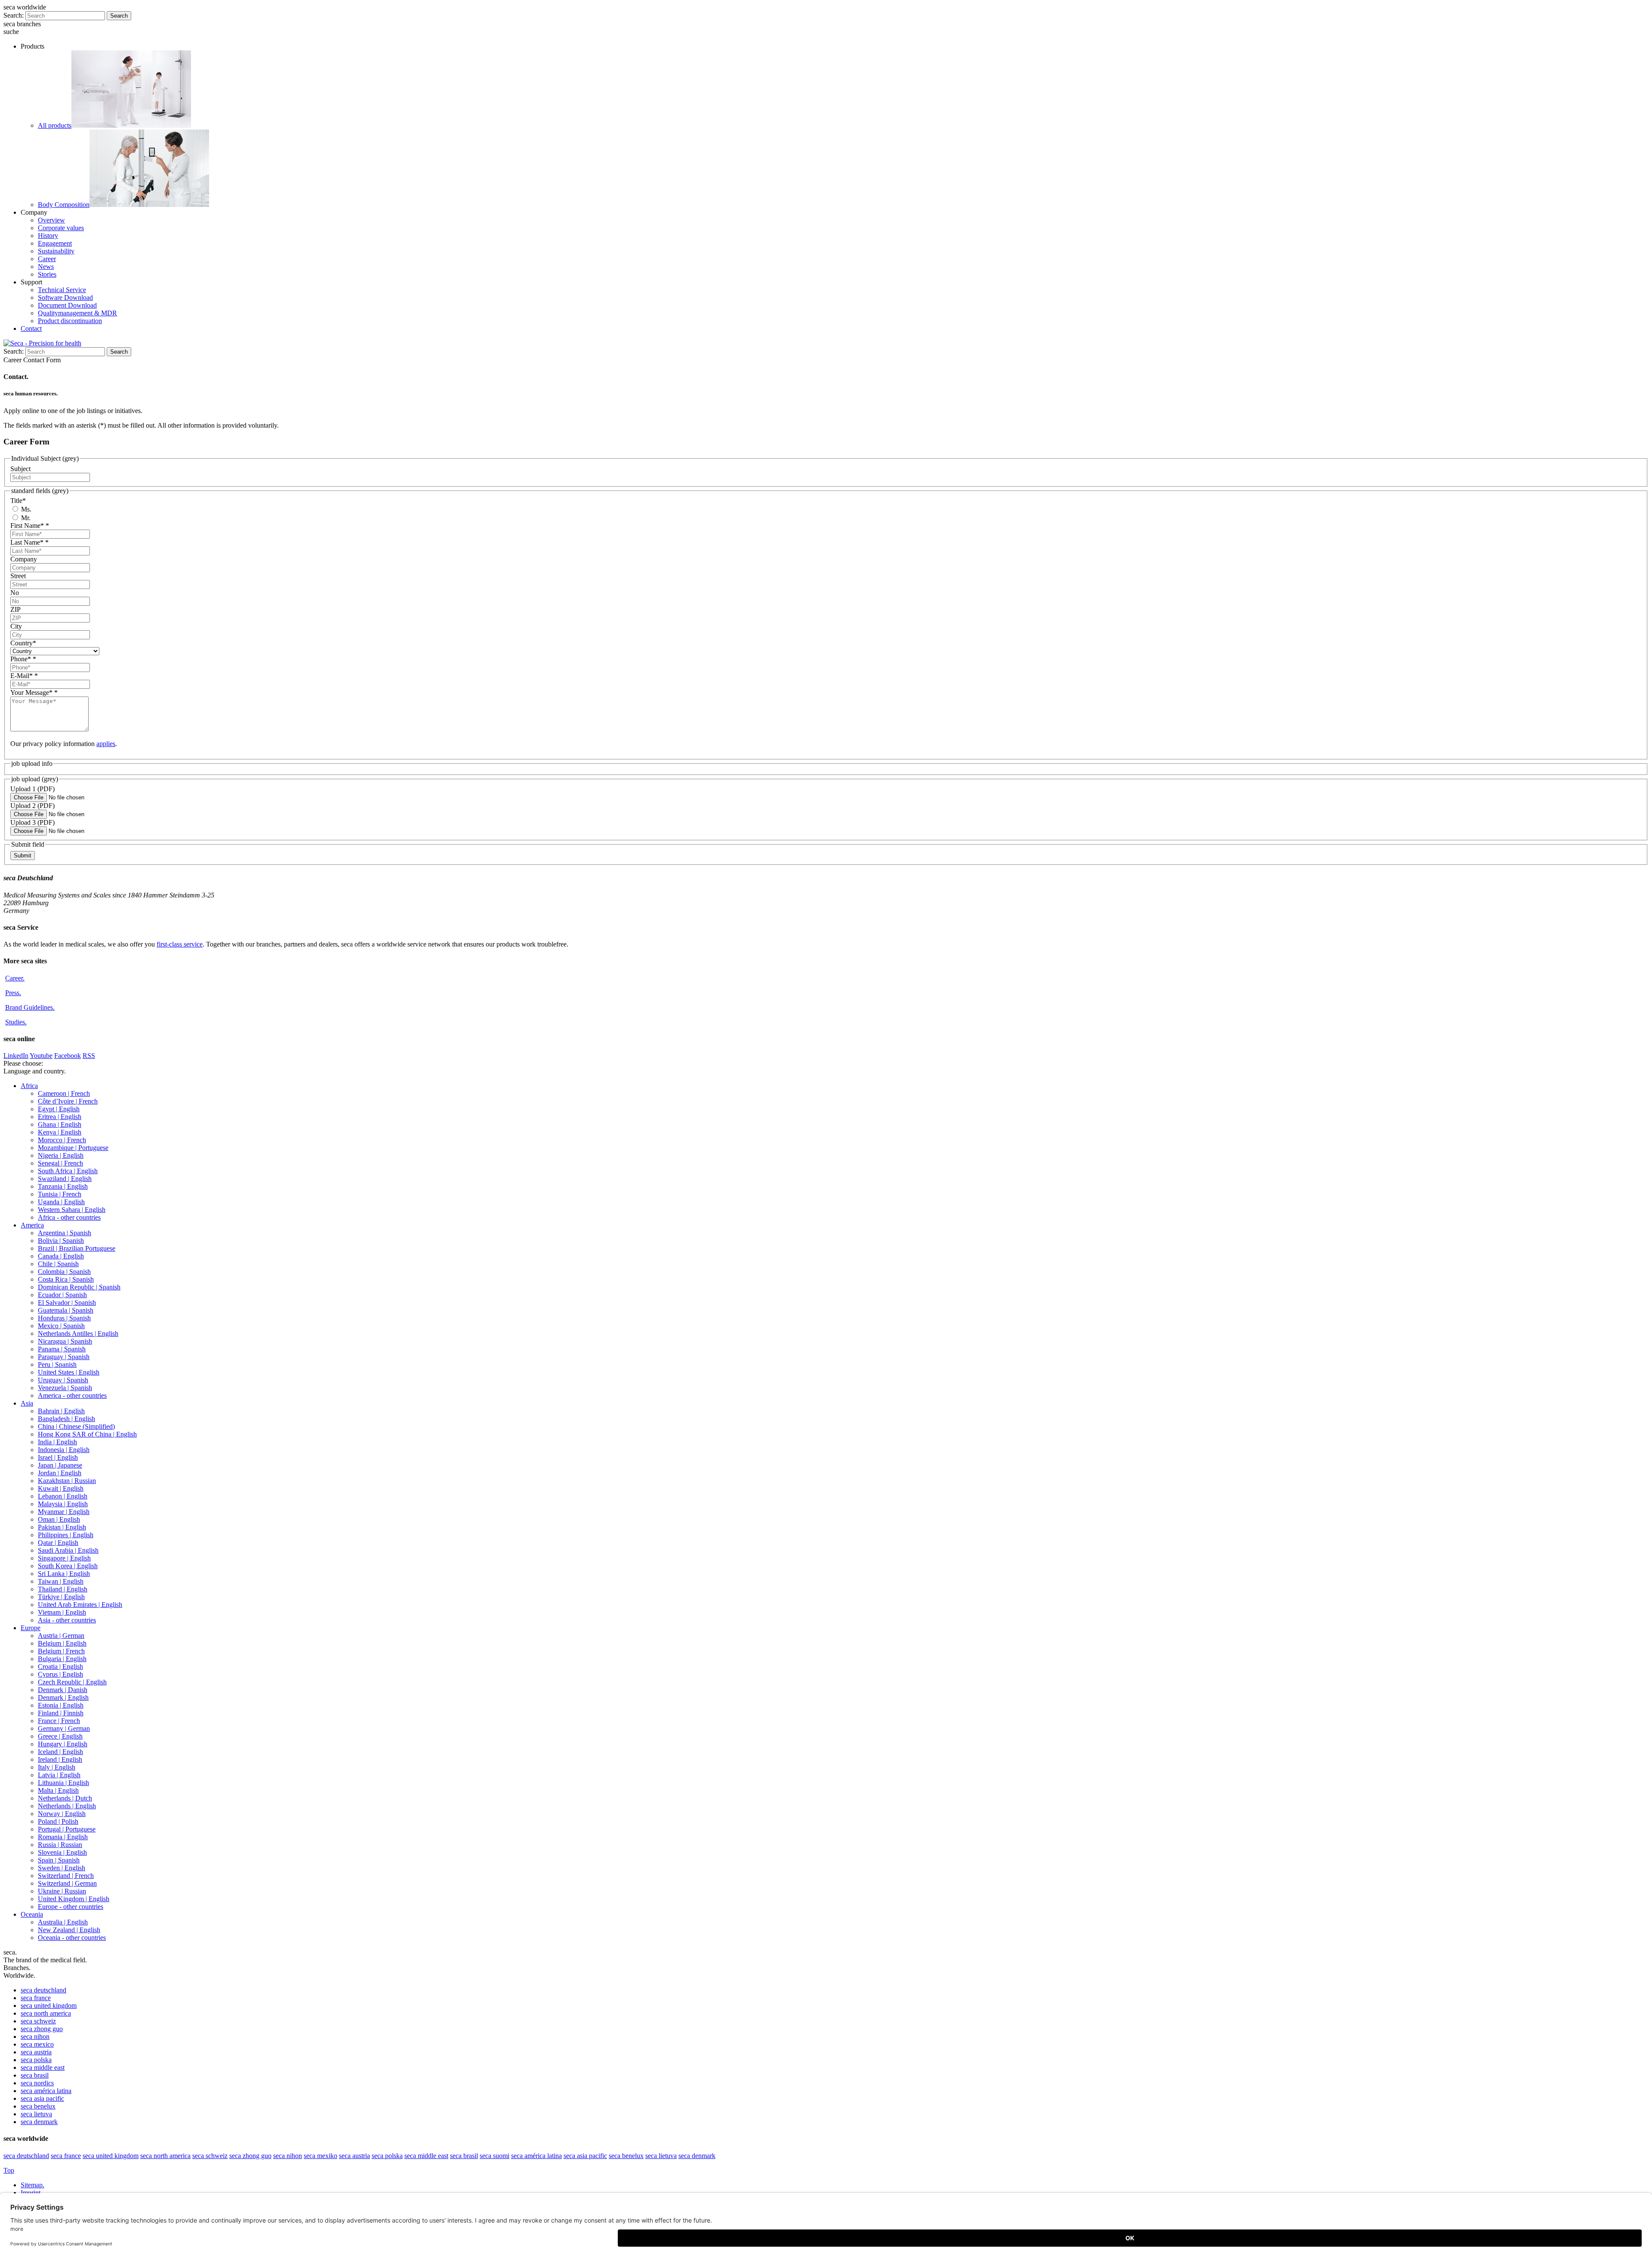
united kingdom (49, 2006)
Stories (47, 274)
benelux (38, 2106)
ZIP (15, 609)
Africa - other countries (69, 1217)
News (46, 267)
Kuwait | (61, 1488)
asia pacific (42, 2098)
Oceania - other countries (72, 1938)
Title (18, 501)
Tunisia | (60, 1194)
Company (24, 559)
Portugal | (67, 1829)
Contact (31, 328)
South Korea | (68, 1566)
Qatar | (58, 1543)
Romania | (63, 1837)
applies (106, 744)
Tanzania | (63, 1186)
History (48, 236)
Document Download (67, 305)
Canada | (61, 1256)
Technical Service (62, 290)
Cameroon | (64, 1093)
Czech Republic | (72, 1682)
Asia (27, 1403)
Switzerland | (66, 1876)
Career (47, 259)
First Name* (30, 526)
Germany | (64, 1728)
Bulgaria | (62, 1659)
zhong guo (42, 2029)
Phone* (23, 659)
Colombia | (64, 1272)
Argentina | (65, 1233)
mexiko (321, 2156)
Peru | (57, 1364)
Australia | (63, 1922)
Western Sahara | (72, 1210)
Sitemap (32, 2185)
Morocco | (62, 1140)
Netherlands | (65, 1798)
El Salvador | (67, 1303)
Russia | (60, 1845)
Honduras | (64, 1318)
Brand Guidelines (30, 1007)
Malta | (58, 1790)
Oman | (59, 1519)
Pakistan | (62, 1527)
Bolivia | (61, 1241)
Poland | (58, 1821)
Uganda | (61, 1202)
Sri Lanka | (64, 1574)
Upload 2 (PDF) (32, 806)
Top (9, 2170)
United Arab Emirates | (80, 1605)
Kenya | (60, 1132)
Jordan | (60, 1473)
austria (36, 2052)
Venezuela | (65, 1388)
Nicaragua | (65, 1341)
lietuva (36, 2114)
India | (57, 1442)
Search (119, 16)
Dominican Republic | (79, 1287)
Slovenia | (62, 1852)
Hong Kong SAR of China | (87, 1434)
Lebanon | (63, 1496)
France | (59, 1721)
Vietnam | (62, 1612)
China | (76, 1426)
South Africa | (68, 1171)
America (32, 1225)
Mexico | (61, 1326)
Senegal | (60, 1163)
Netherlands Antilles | (78, 1334)
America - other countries (72, 1395)
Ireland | (60, 1759)
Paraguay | (64, 1357)
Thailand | (63, 1589)
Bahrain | (61, 1411)
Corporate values (61, 228)
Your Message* (34, 692)
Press (13, 993)
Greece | (60, 1736)
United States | (69, 1372)
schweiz (38, 2021)
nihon (35, 2037)
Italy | (57, 1767)
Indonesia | (64, 1450)
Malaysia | (63, 1504)
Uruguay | (63, 1380)
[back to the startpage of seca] (42, 343)
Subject (20, 469)
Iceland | (60, 1752)
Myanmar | (64, 1512)
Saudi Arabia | (68, 1550)
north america (46, 2013)
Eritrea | (60, 1117)
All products (55, 125)
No (15, 593)
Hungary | (63, 1744)
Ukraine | (62, 1891)
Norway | (62, 1814)
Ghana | (60, 1124)
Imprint (31, 2193)
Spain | (59, 1860)
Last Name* (29, 542)
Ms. (25, 509)
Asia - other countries (67, 1620)
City (16, 626)
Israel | (58, 1457)
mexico (37, 2044)
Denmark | (63, 1690)
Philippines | (66, 1535)
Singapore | (64, 1558)
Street (18, 576)
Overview (51, 220)
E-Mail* (24, 676)
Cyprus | (60, 1674)
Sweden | (62, 1868)
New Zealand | (69, 1930)
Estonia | (61, 1705)
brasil (35, 2075)
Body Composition (64, 205)
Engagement (55, 243)
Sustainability (56, 251)
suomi (495, 2156)
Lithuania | (63, 1783)
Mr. (25, 518)
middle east (43, 2067)
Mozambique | (73, 1148)
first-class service (180, 944)
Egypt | (59, 1109)
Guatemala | (66, 1310)
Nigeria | (61, 1155)
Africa (29, 1086)
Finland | (61, 1713)
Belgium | (62, 1643)
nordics (37, 2083)
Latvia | (59, 1775)
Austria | (61, 1636)
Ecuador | (62, 1295)
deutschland (43, 1990)
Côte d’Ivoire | (68, 1101)
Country (23, 643)
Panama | (62, 1349)
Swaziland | (65, 1179)
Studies (16, 1022)
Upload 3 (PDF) (32, 822)
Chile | (58, 1264)
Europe (31, 1628)
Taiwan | (61, 1581)
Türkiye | (61, 1597)
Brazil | (77, 1248)
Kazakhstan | (67, 1481)
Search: (14, 15)
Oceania (32, 1914)
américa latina (46, 2091)
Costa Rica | (66, 1279)
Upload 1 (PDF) (32, 789)
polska (36, 2060)
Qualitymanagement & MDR (77, 313)
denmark (39, 2122)
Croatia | (60, 1667)
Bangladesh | (66, 1419)
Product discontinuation (70, 321)
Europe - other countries (71, 1907)
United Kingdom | (74, 1899)
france (36, 1998)
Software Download (65, 298)
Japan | (60, 1465)
